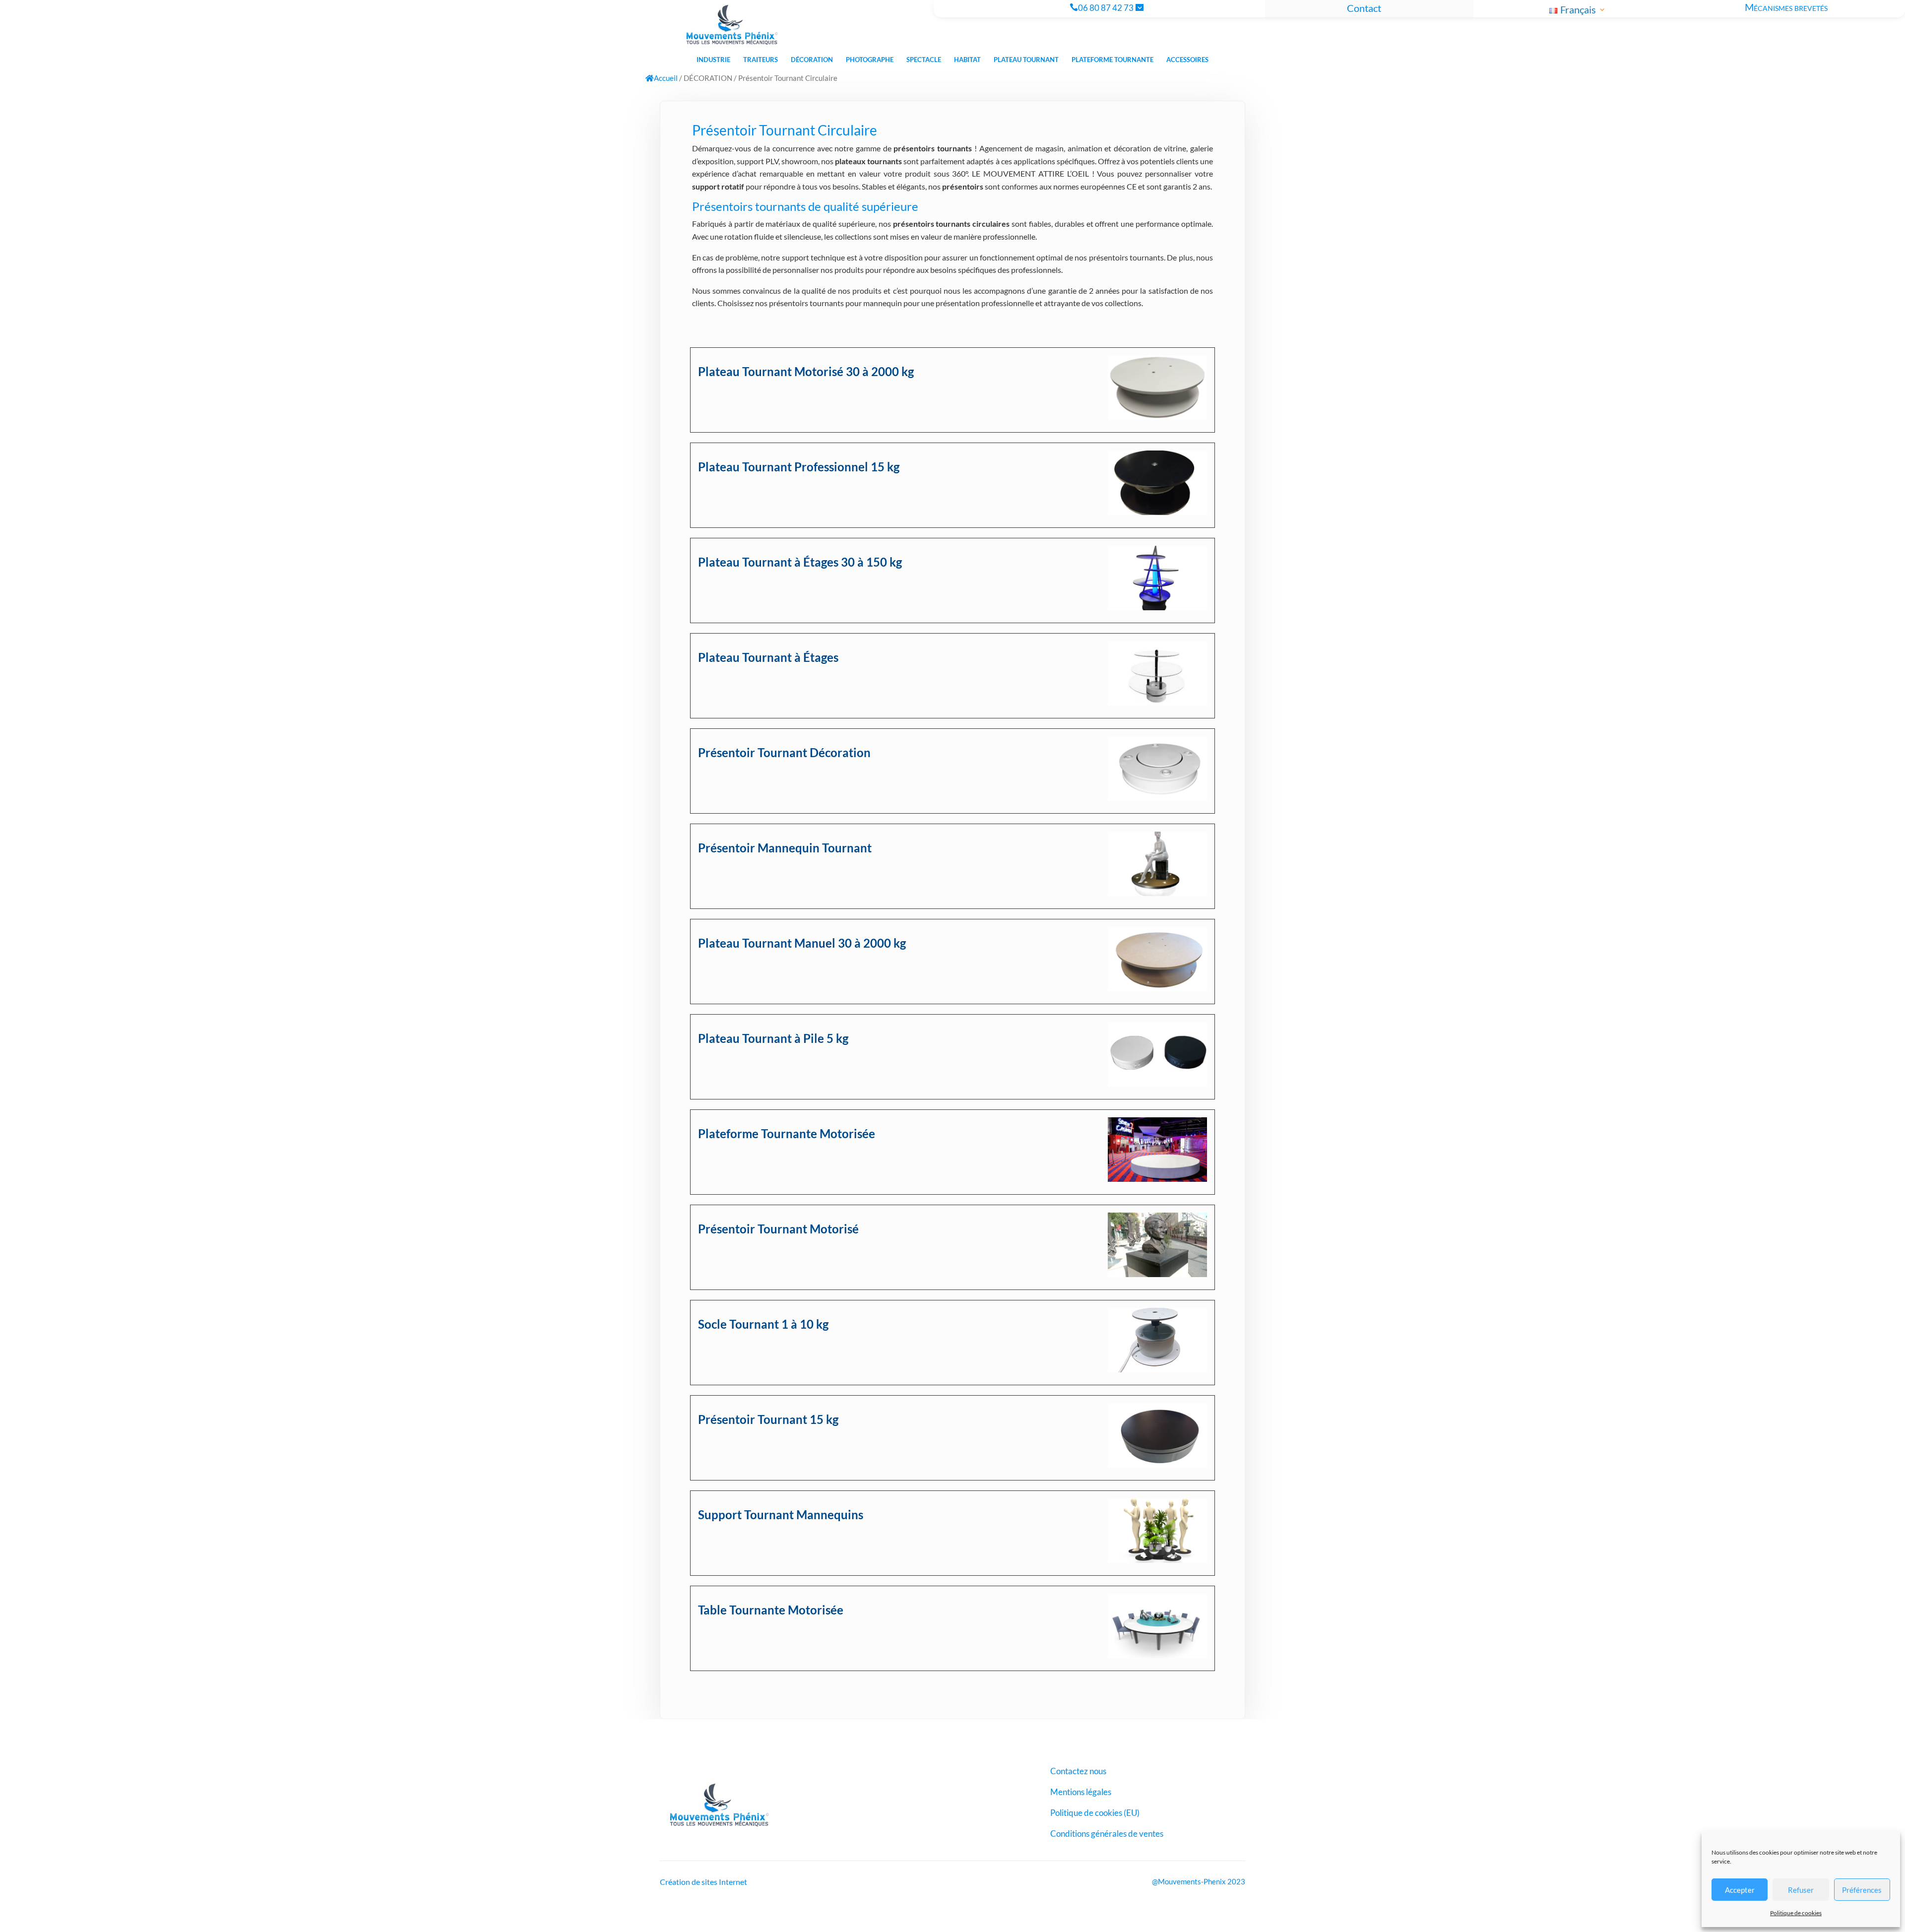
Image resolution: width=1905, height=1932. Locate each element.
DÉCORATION (708, 78)
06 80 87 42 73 (1106, 8)
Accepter (1740, 1890)
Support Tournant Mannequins (781, 1514)
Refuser (1801, 1890)
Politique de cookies (1796, 1913)
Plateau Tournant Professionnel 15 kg (799, 467)
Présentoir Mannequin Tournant (785, 848)
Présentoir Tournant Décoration (784, 752)
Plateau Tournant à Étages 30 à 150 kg (800, 562)
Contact (1364, 8)
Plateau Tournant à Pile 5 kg (773, 1038)
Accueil (666, 78)
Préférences (1862, 1890)
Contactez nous (1078, 1772)
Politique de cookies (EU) (1095, 1814)
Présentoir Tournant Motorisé (778, 1229)
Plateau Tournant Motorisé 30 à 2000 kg (806, 371)
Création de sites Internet (703, 1882)
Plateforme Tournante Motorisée (787, 1133)
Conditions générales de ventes (1107, 1835)
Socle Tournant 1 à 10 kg (763, 1324)
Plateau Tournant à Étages (768, 657)
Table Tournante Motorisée (771, 1610)
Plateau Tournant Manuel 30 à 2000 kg (802, 943)
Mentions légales (1081, 1793)
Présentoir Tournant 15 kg (768, 1419)
